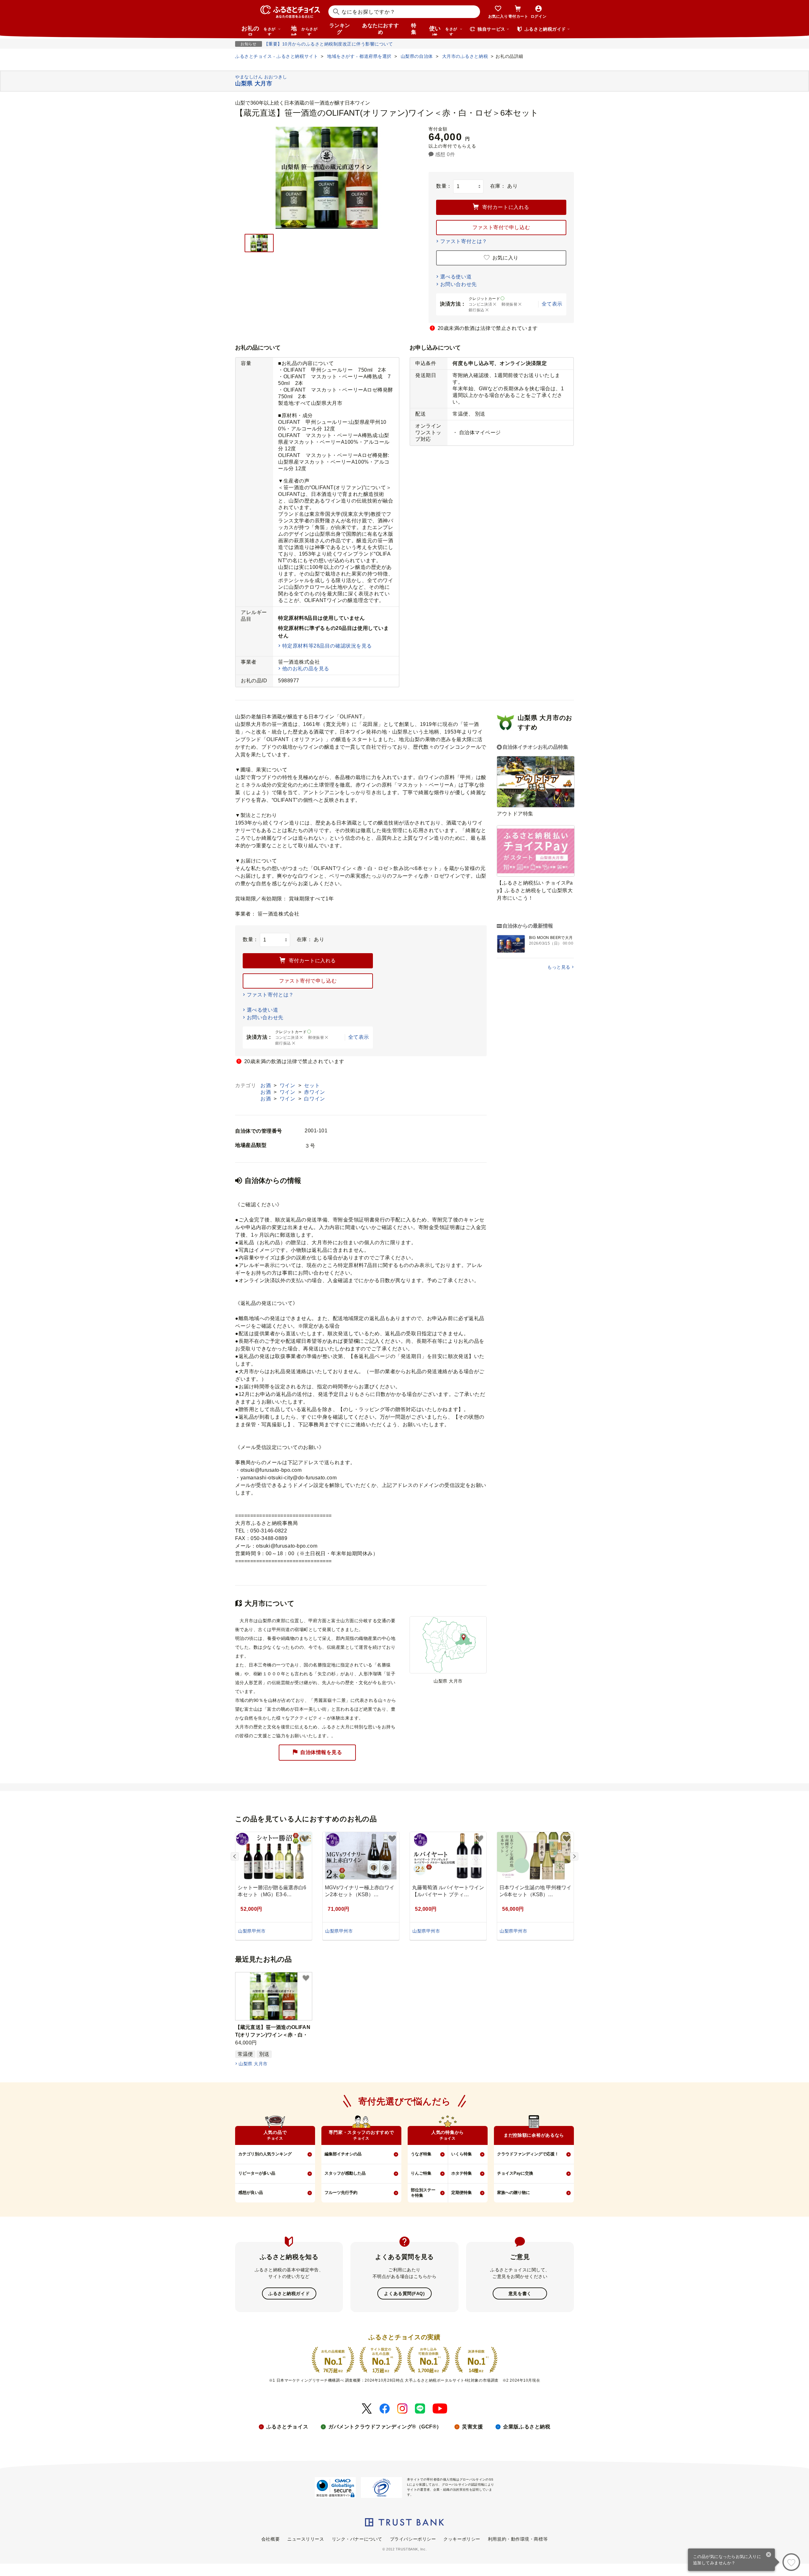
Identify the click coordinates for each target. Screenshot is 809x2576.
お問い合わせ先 (459, 284)
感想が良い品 (251, 2192)
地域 (304, 30)
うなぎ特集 (421, 2154)
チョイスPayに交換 (515, 2173)
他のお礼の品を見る (306, 669)
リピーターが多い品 (257, 2173)
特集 (414, 29)
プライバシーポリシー (413, 2539)
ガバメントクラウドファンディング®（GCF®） (385, 2427)
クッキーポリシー (462, 2539)
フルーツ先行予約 (341, 2192)
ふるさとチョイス (287, 2427)
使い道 (443, 30)
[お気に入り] (791, 2562)
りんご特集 (421, 2173)
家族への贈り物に (514, 2192)
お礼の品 (259, 30)
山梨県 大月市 (253, 2064)
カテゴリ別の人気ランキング (265, 2154)
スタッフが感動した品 (345, 2173)
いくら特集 (462, 2154)
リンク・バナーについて (357, 2539)
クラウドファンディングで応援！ (528, 2154)
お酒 (266, 1085)
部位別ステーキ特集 (423, 2193)
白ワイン (314, 1099)
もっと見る (559, 967)
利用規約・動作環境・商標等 (518, 2539)
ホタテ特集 (462, 2173)
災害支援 (472, 2427)
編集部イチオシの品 (343, 2154)
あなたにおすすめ (380, 29)
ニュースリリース (306, 2539)
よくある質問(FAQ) (404, 2293)
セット (312, 1085)
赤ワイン (314, 1092)
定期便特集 (462, 2192)
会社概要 (271, 2539)
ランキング (340, 29)
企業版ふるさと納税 (527, 2427)
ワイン (288, 1085)
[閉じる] (769, 2555)
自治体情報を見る (321, 1752)
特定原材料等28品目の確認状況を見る (327, 646)
